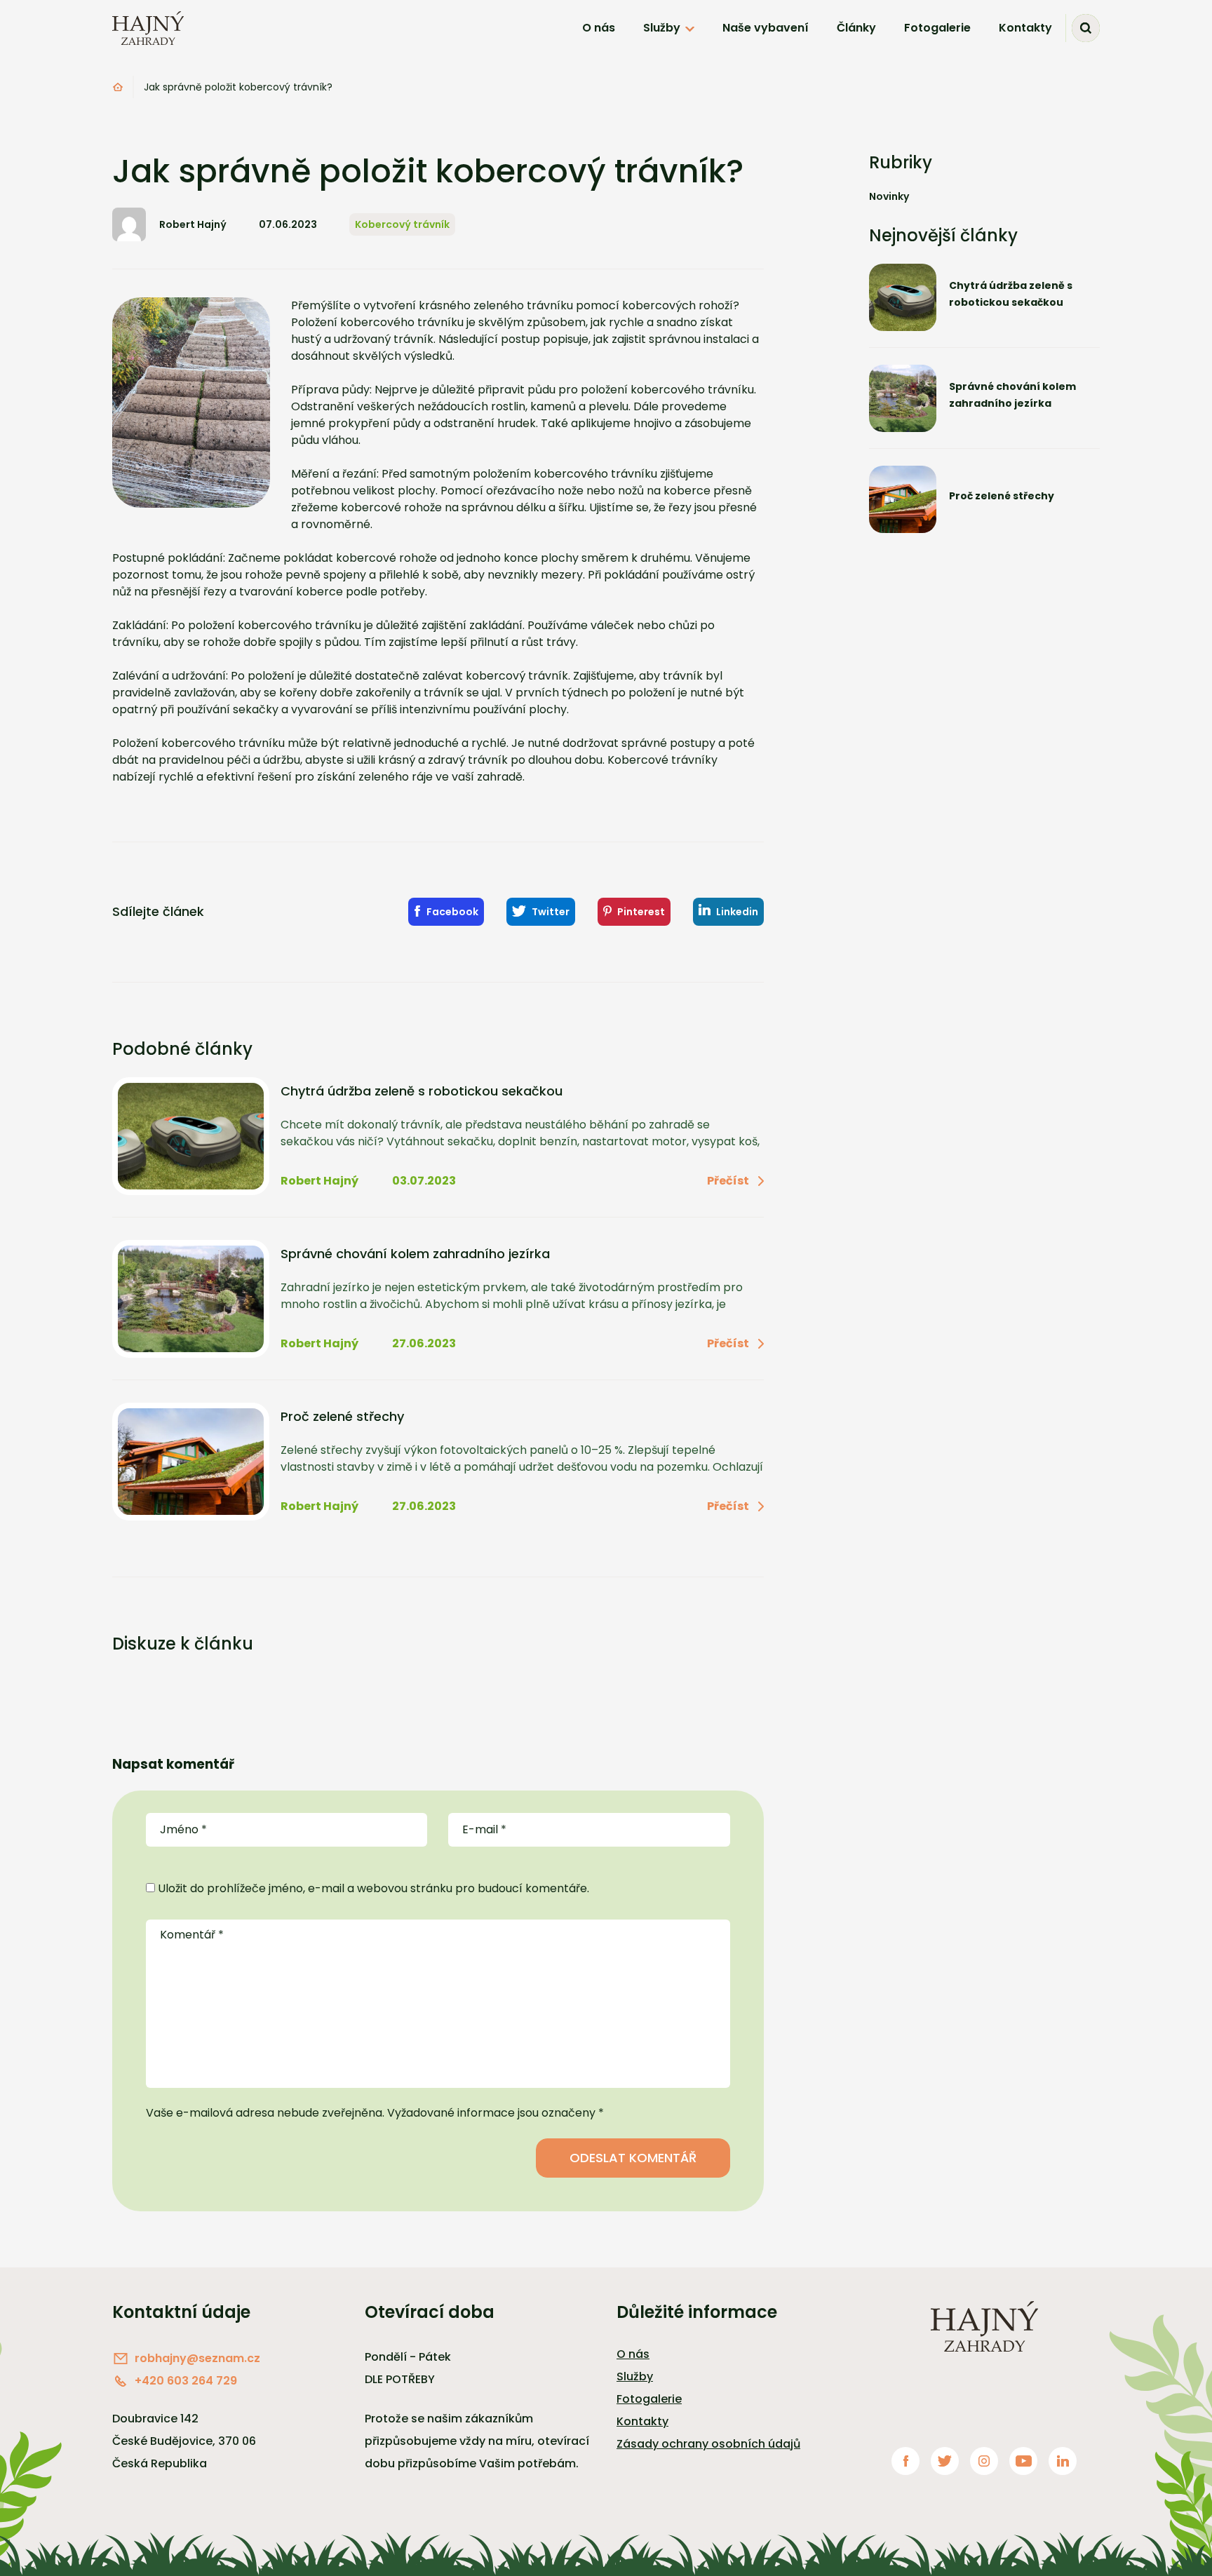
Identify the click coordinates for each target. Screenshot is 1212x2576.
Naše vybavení (766, 28)
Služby (662, 28)
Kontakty (1025, 28)
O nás (599, 28)
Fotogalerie (937, 28)
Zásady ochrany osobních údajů (708, 2444)
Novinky (889, 196)
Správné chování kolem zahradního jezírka (415, 1254)
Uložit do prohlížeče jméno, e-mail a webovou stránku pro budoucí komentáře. (373, 1888)
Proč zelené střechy (342, 1417)
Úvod (118, 87)
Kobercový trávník (402, 224)
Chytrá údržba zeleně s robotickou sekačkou (422, 1091)
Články (856, 28)
